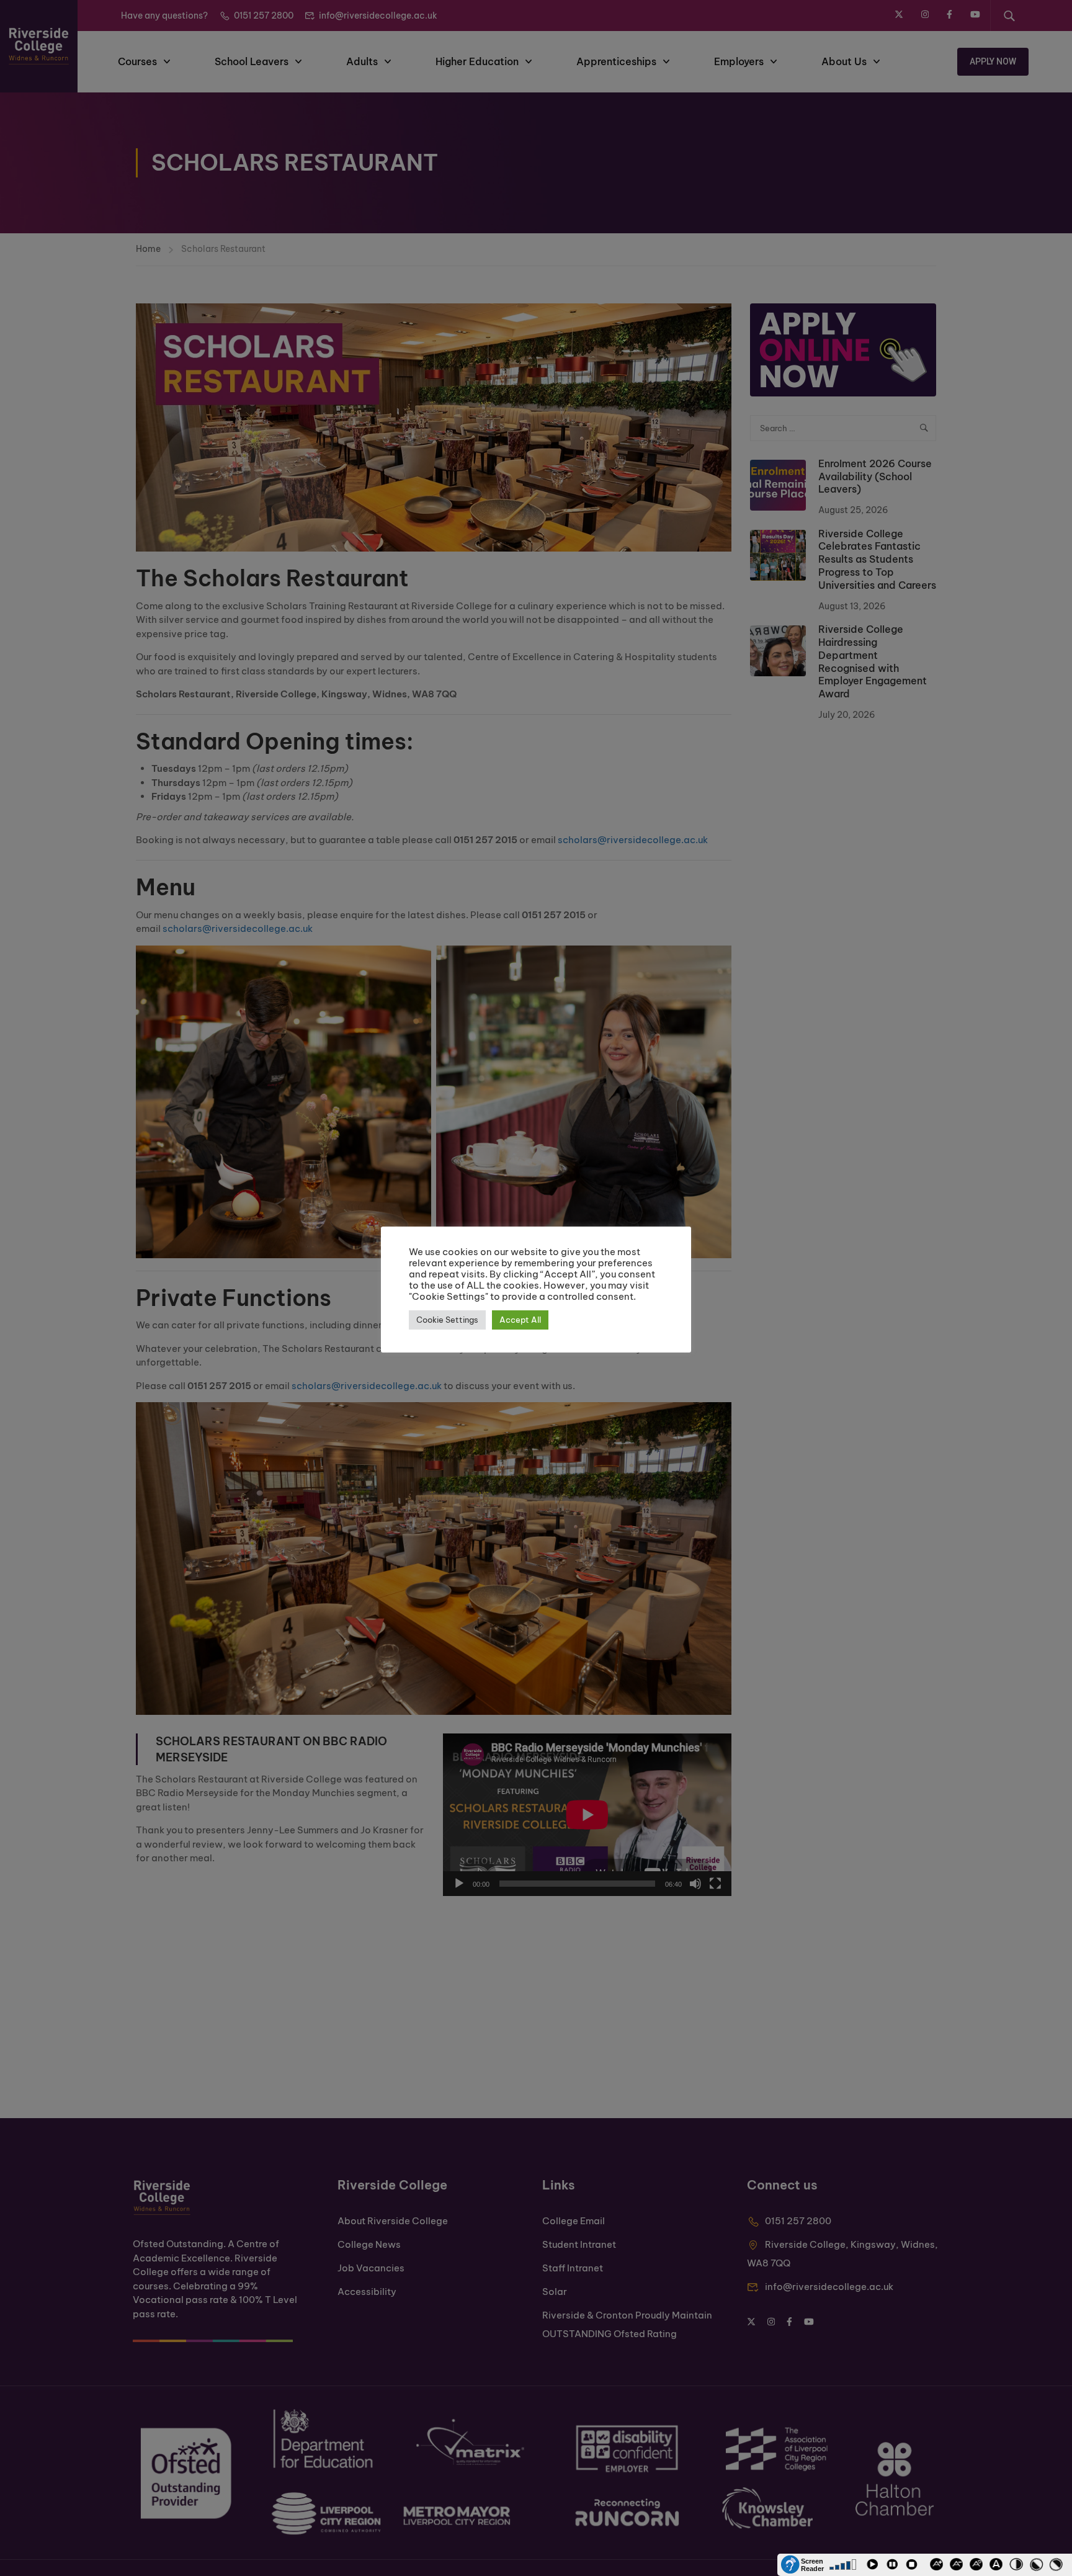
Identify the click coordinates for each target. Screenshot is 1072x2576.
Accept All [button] (520, 1320)
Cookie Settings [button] (447, 1320)
